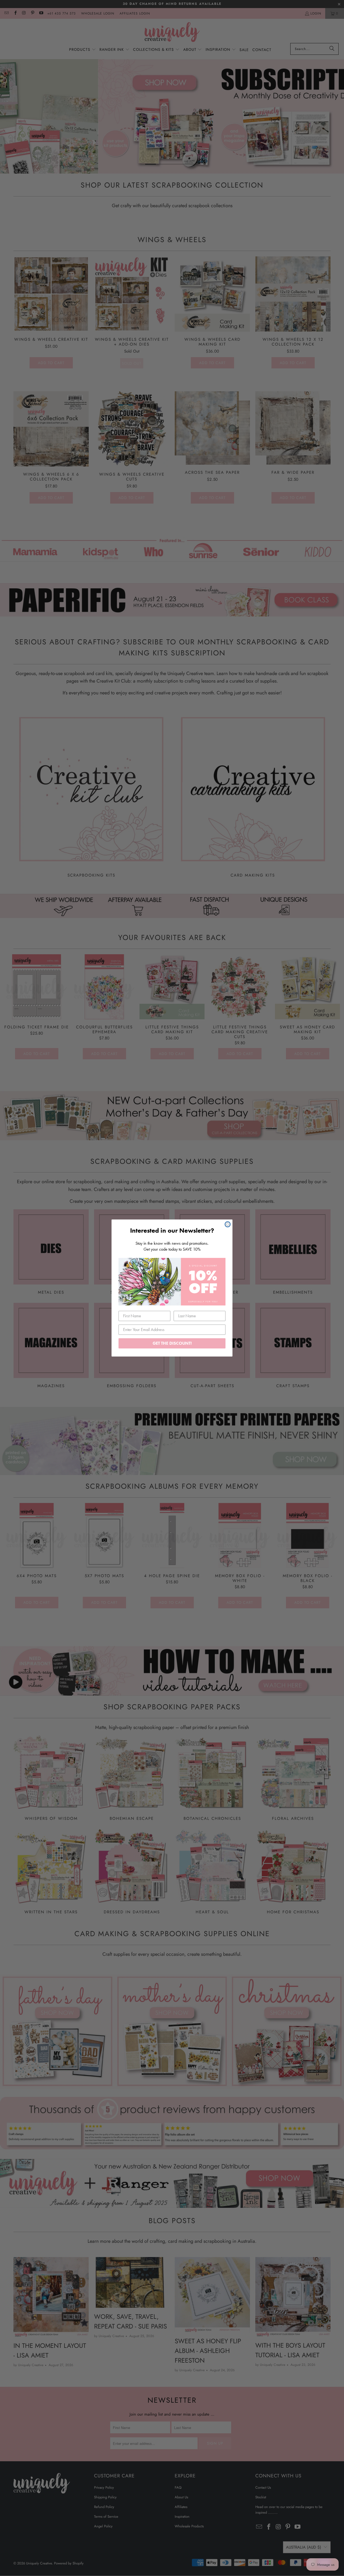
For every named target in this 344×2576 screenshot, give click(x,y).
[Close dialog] (228, 1224)
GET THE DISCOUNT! (172, 1343)
